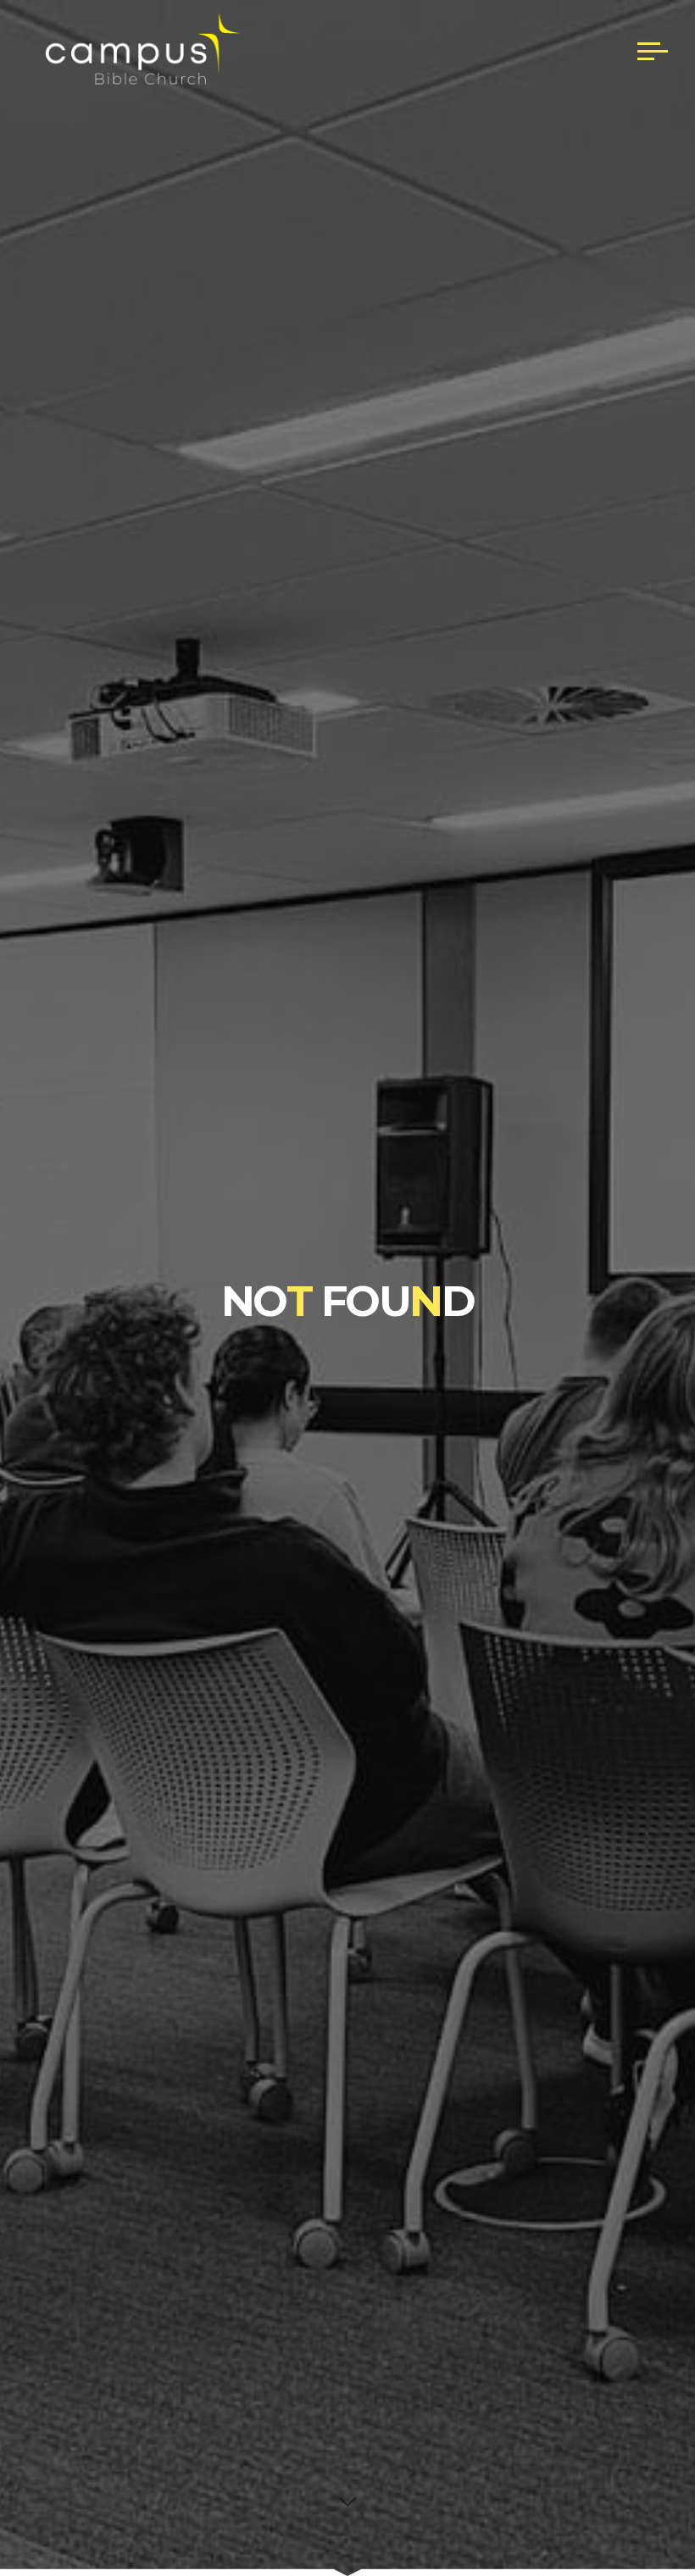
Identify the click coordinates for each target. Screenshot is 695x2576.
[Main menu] (653, 51)
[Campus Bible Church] (137, 50)
